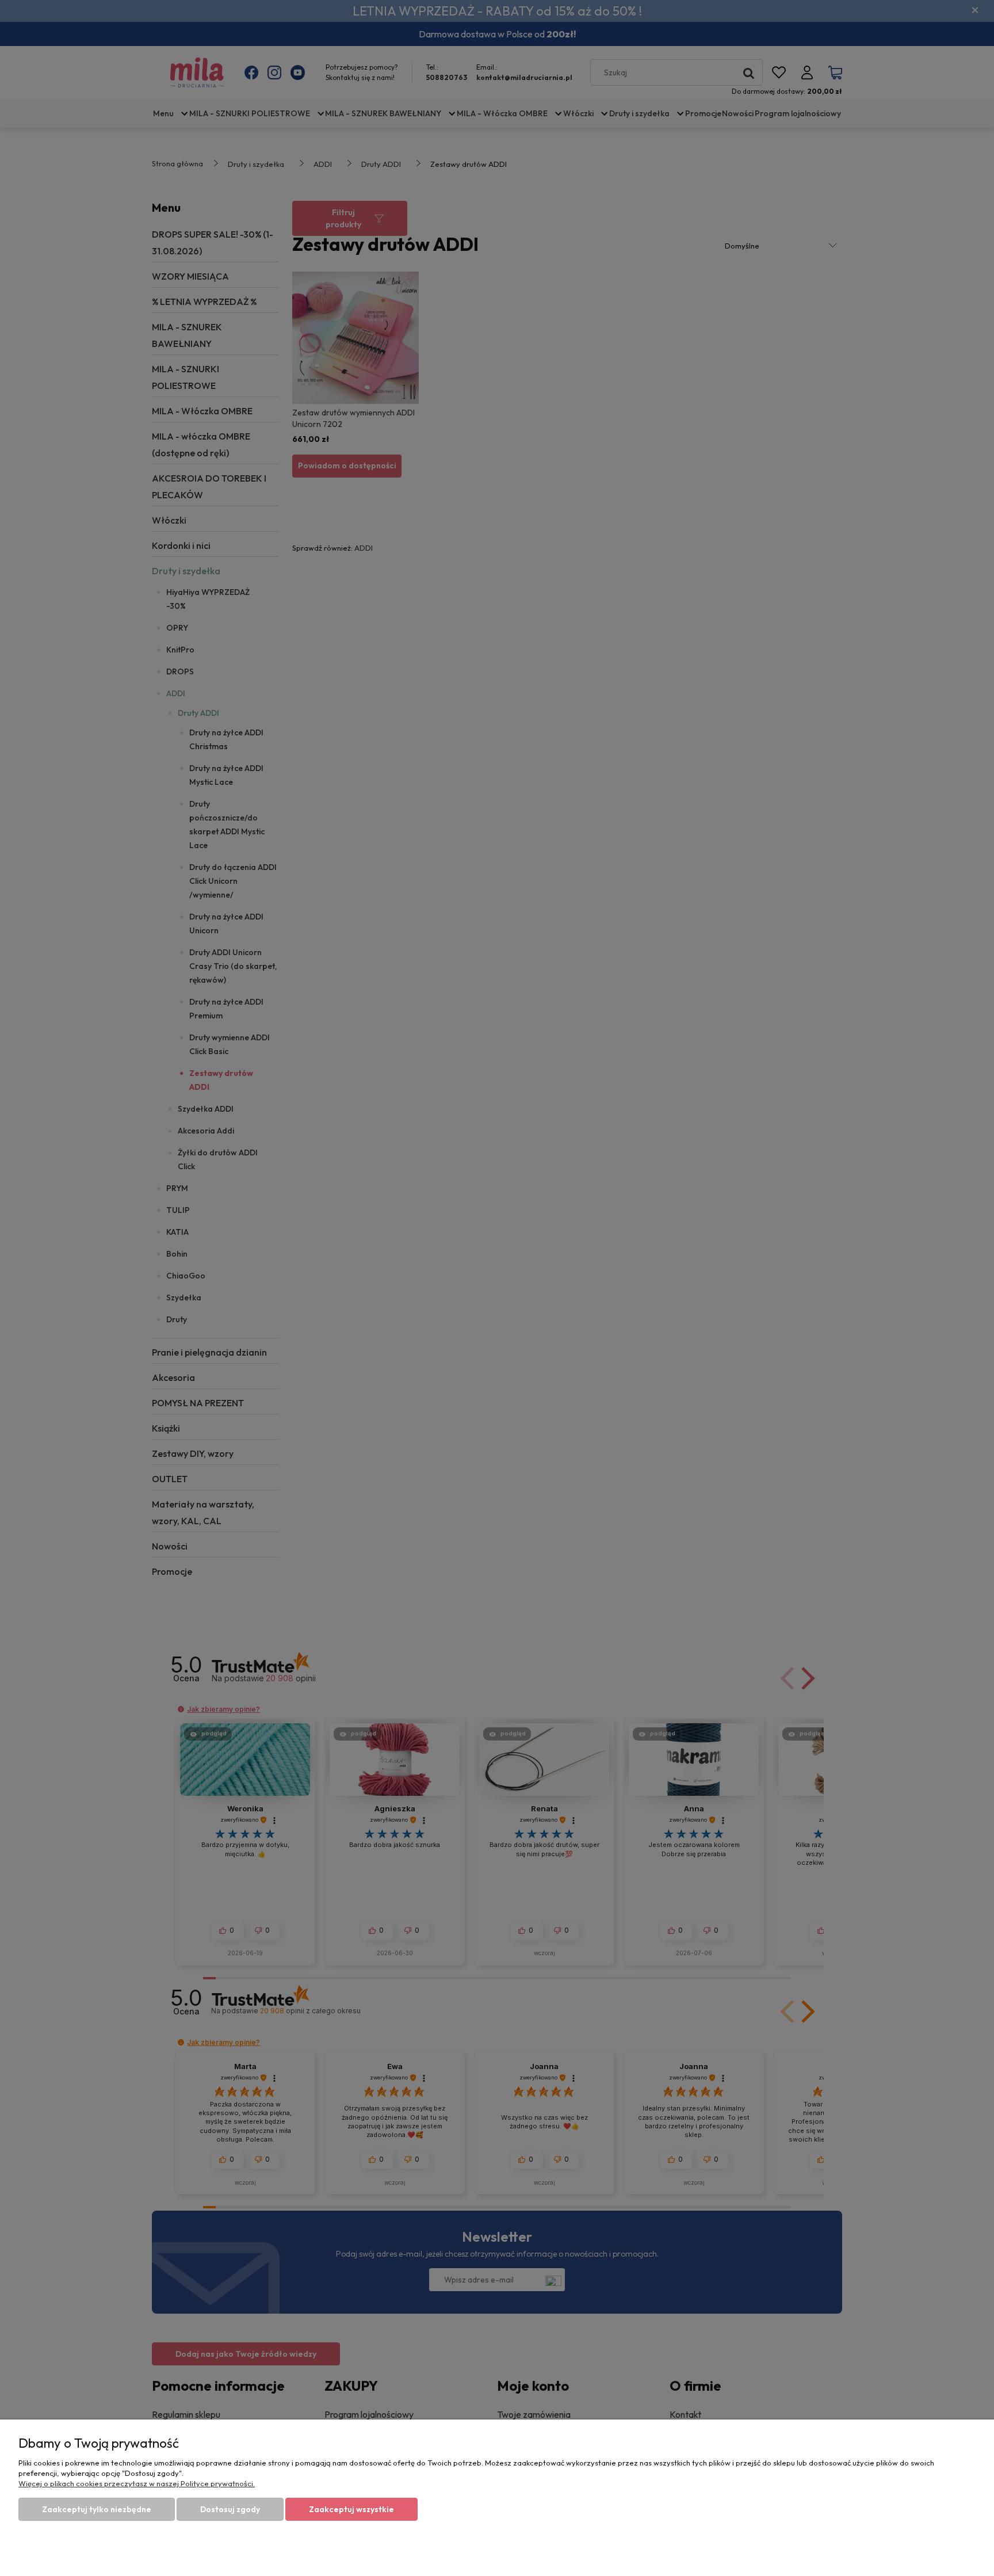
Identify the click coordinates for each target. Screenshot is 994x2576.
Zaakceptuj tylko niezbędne (97, 2509)
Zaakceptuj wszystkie (351, 2509)
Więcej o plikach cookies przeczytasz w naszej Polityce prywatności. (137, 2483)
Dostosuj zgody (230, 2509)
